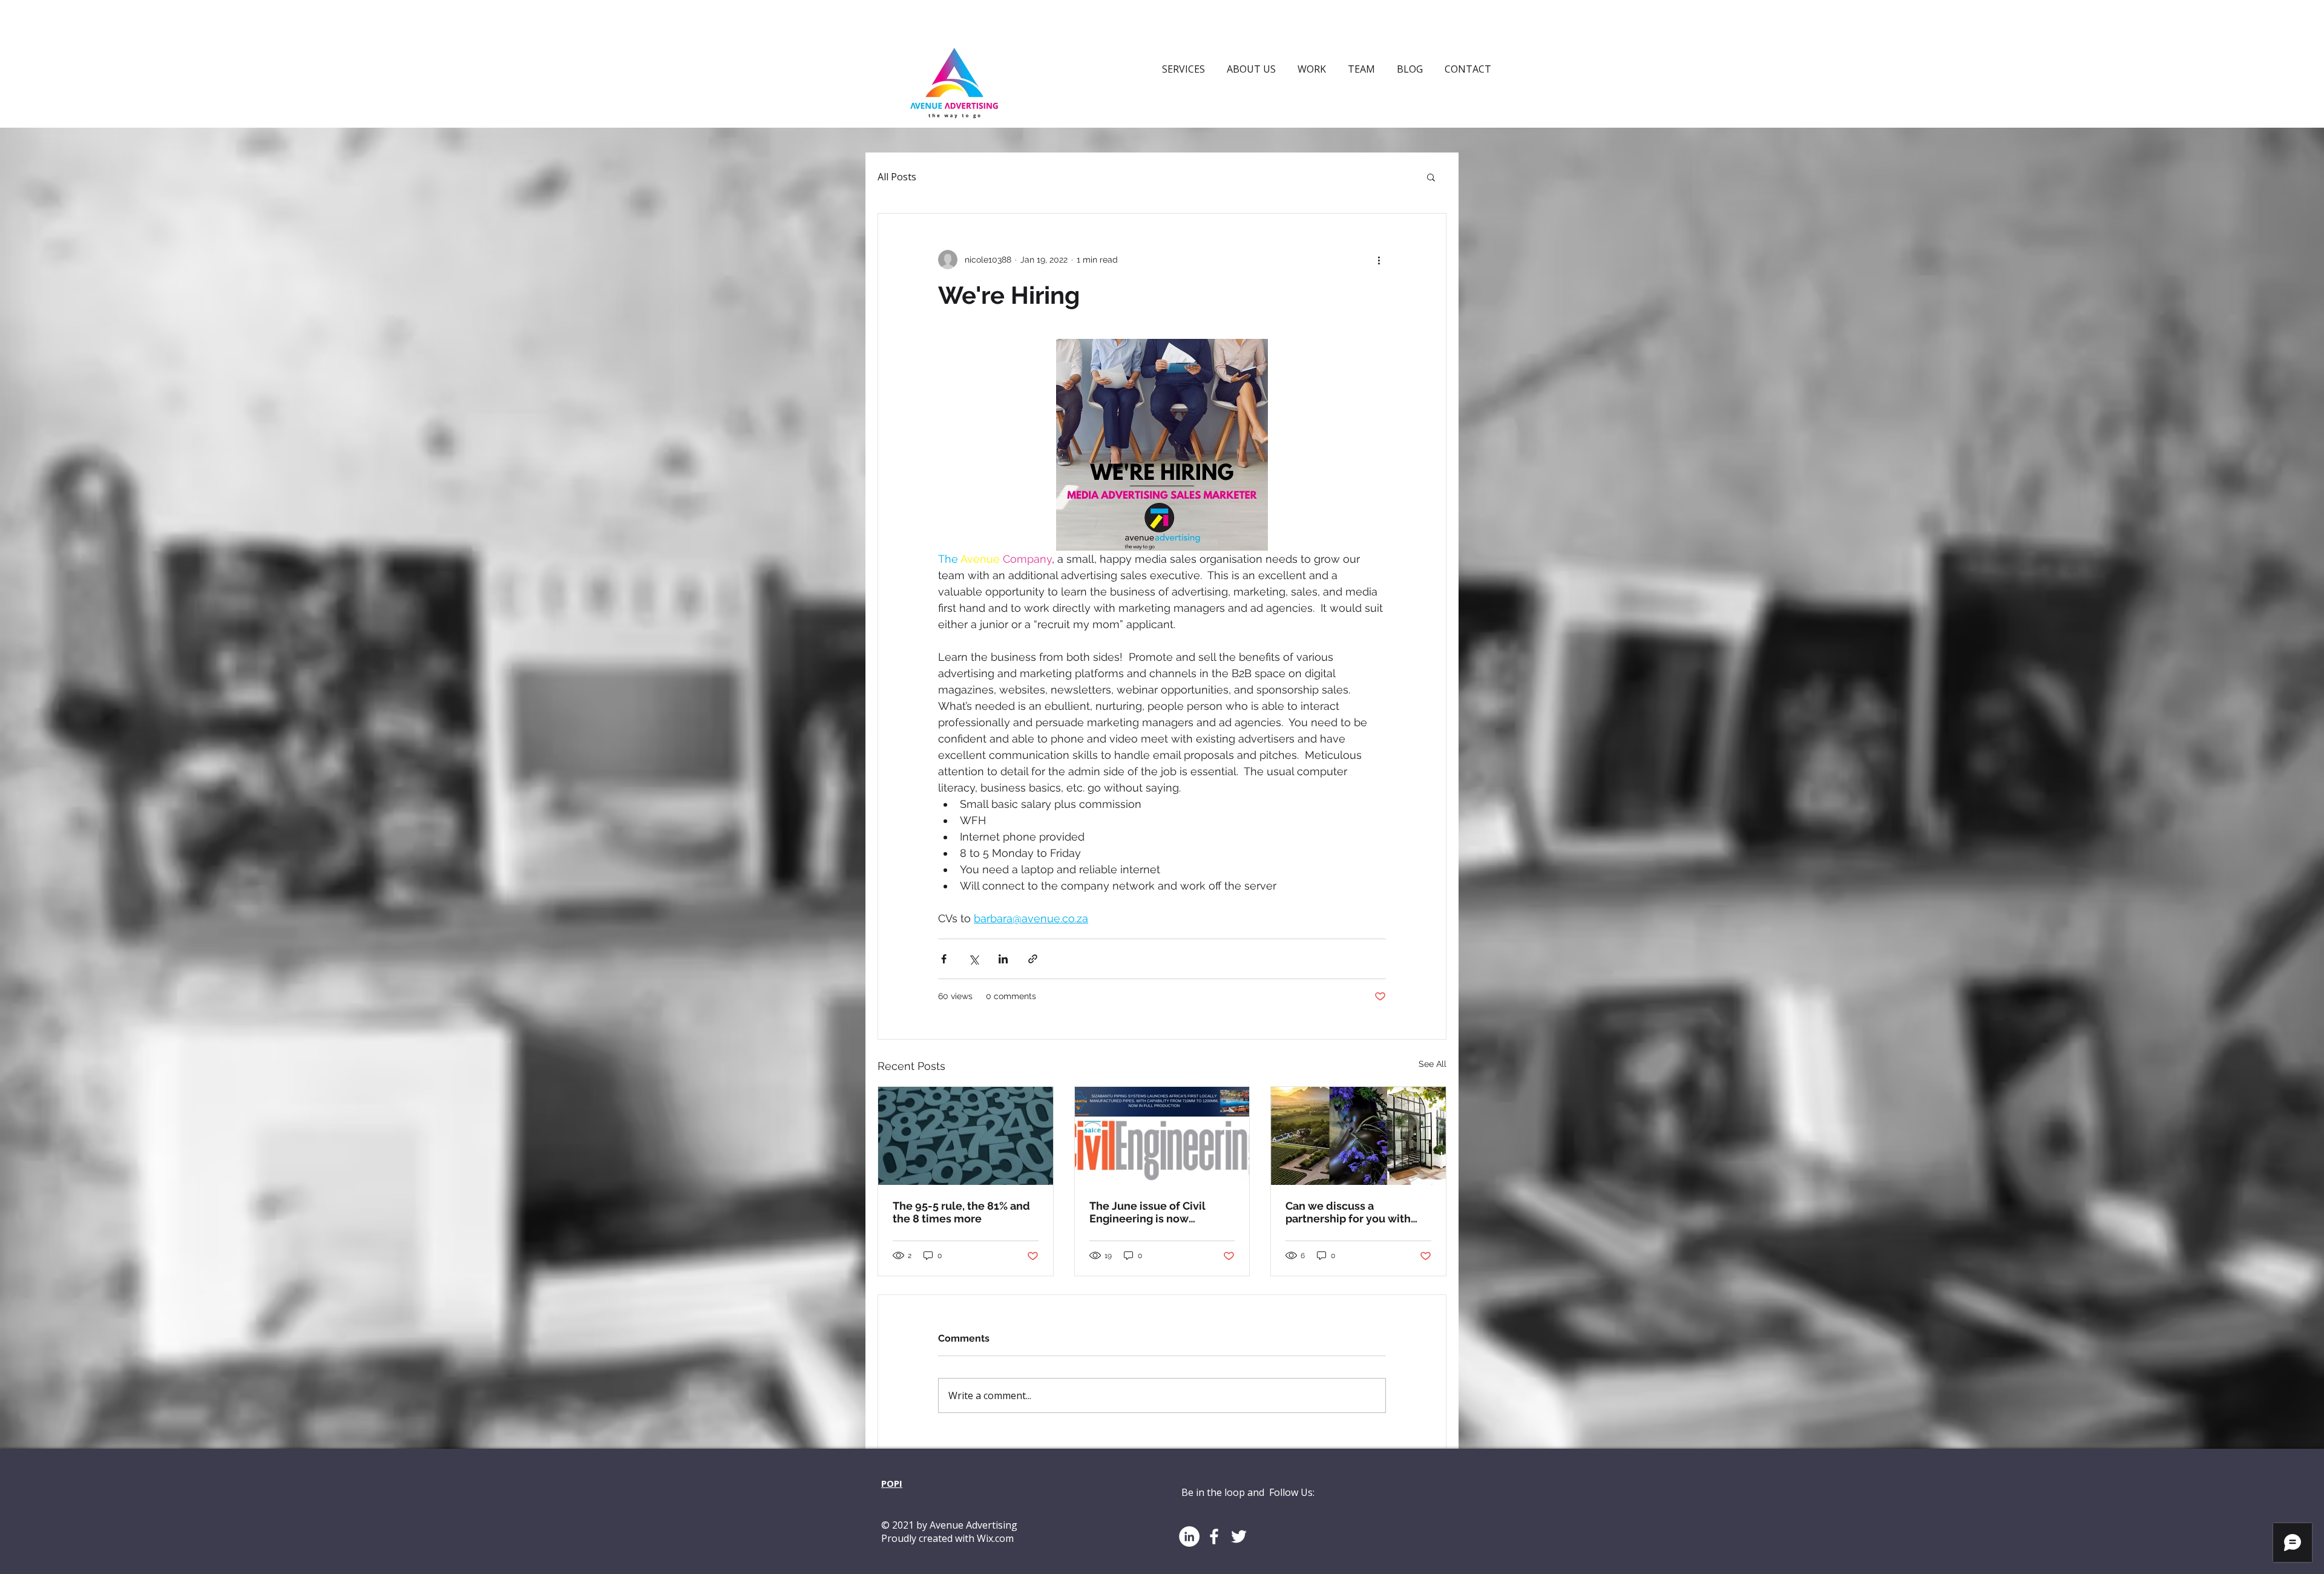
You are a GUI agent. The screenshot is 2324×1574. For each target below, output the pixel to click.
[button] (1431, 177)
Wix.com (995, 1538)
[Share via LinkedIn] (1003, 959)
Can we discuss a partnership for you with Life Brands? (1348, 1212)
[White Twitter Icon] (1239, 1536)
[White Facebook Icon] (1214, 1536)
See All (1433, 1064)
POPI (892, 1483)
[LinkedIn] (1189, 1536)
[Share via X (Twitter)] (973, 959)
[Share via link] (1033, 959)
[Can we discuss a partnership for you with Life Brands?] (1358, 1136)
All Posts (897, 177)
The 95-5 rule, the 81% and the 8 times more (961, 1212)
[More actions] (1379, 260)
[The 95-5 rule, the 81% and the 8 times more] (966, 1136)
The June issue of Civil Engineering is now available (1147, 1212)
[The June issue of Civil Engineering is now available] (1162, 1136)
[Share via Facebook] (944, 959)
